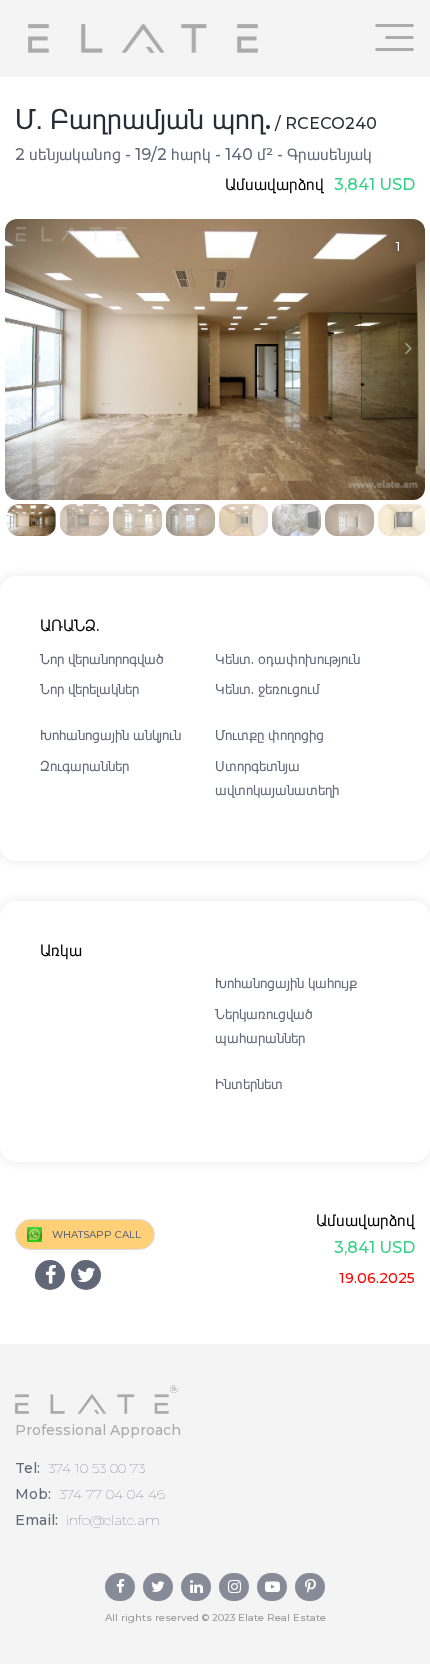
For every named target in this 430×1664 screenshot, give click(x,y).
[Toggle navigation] (395, 37)
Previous (22, 348)
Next (408, 348)
